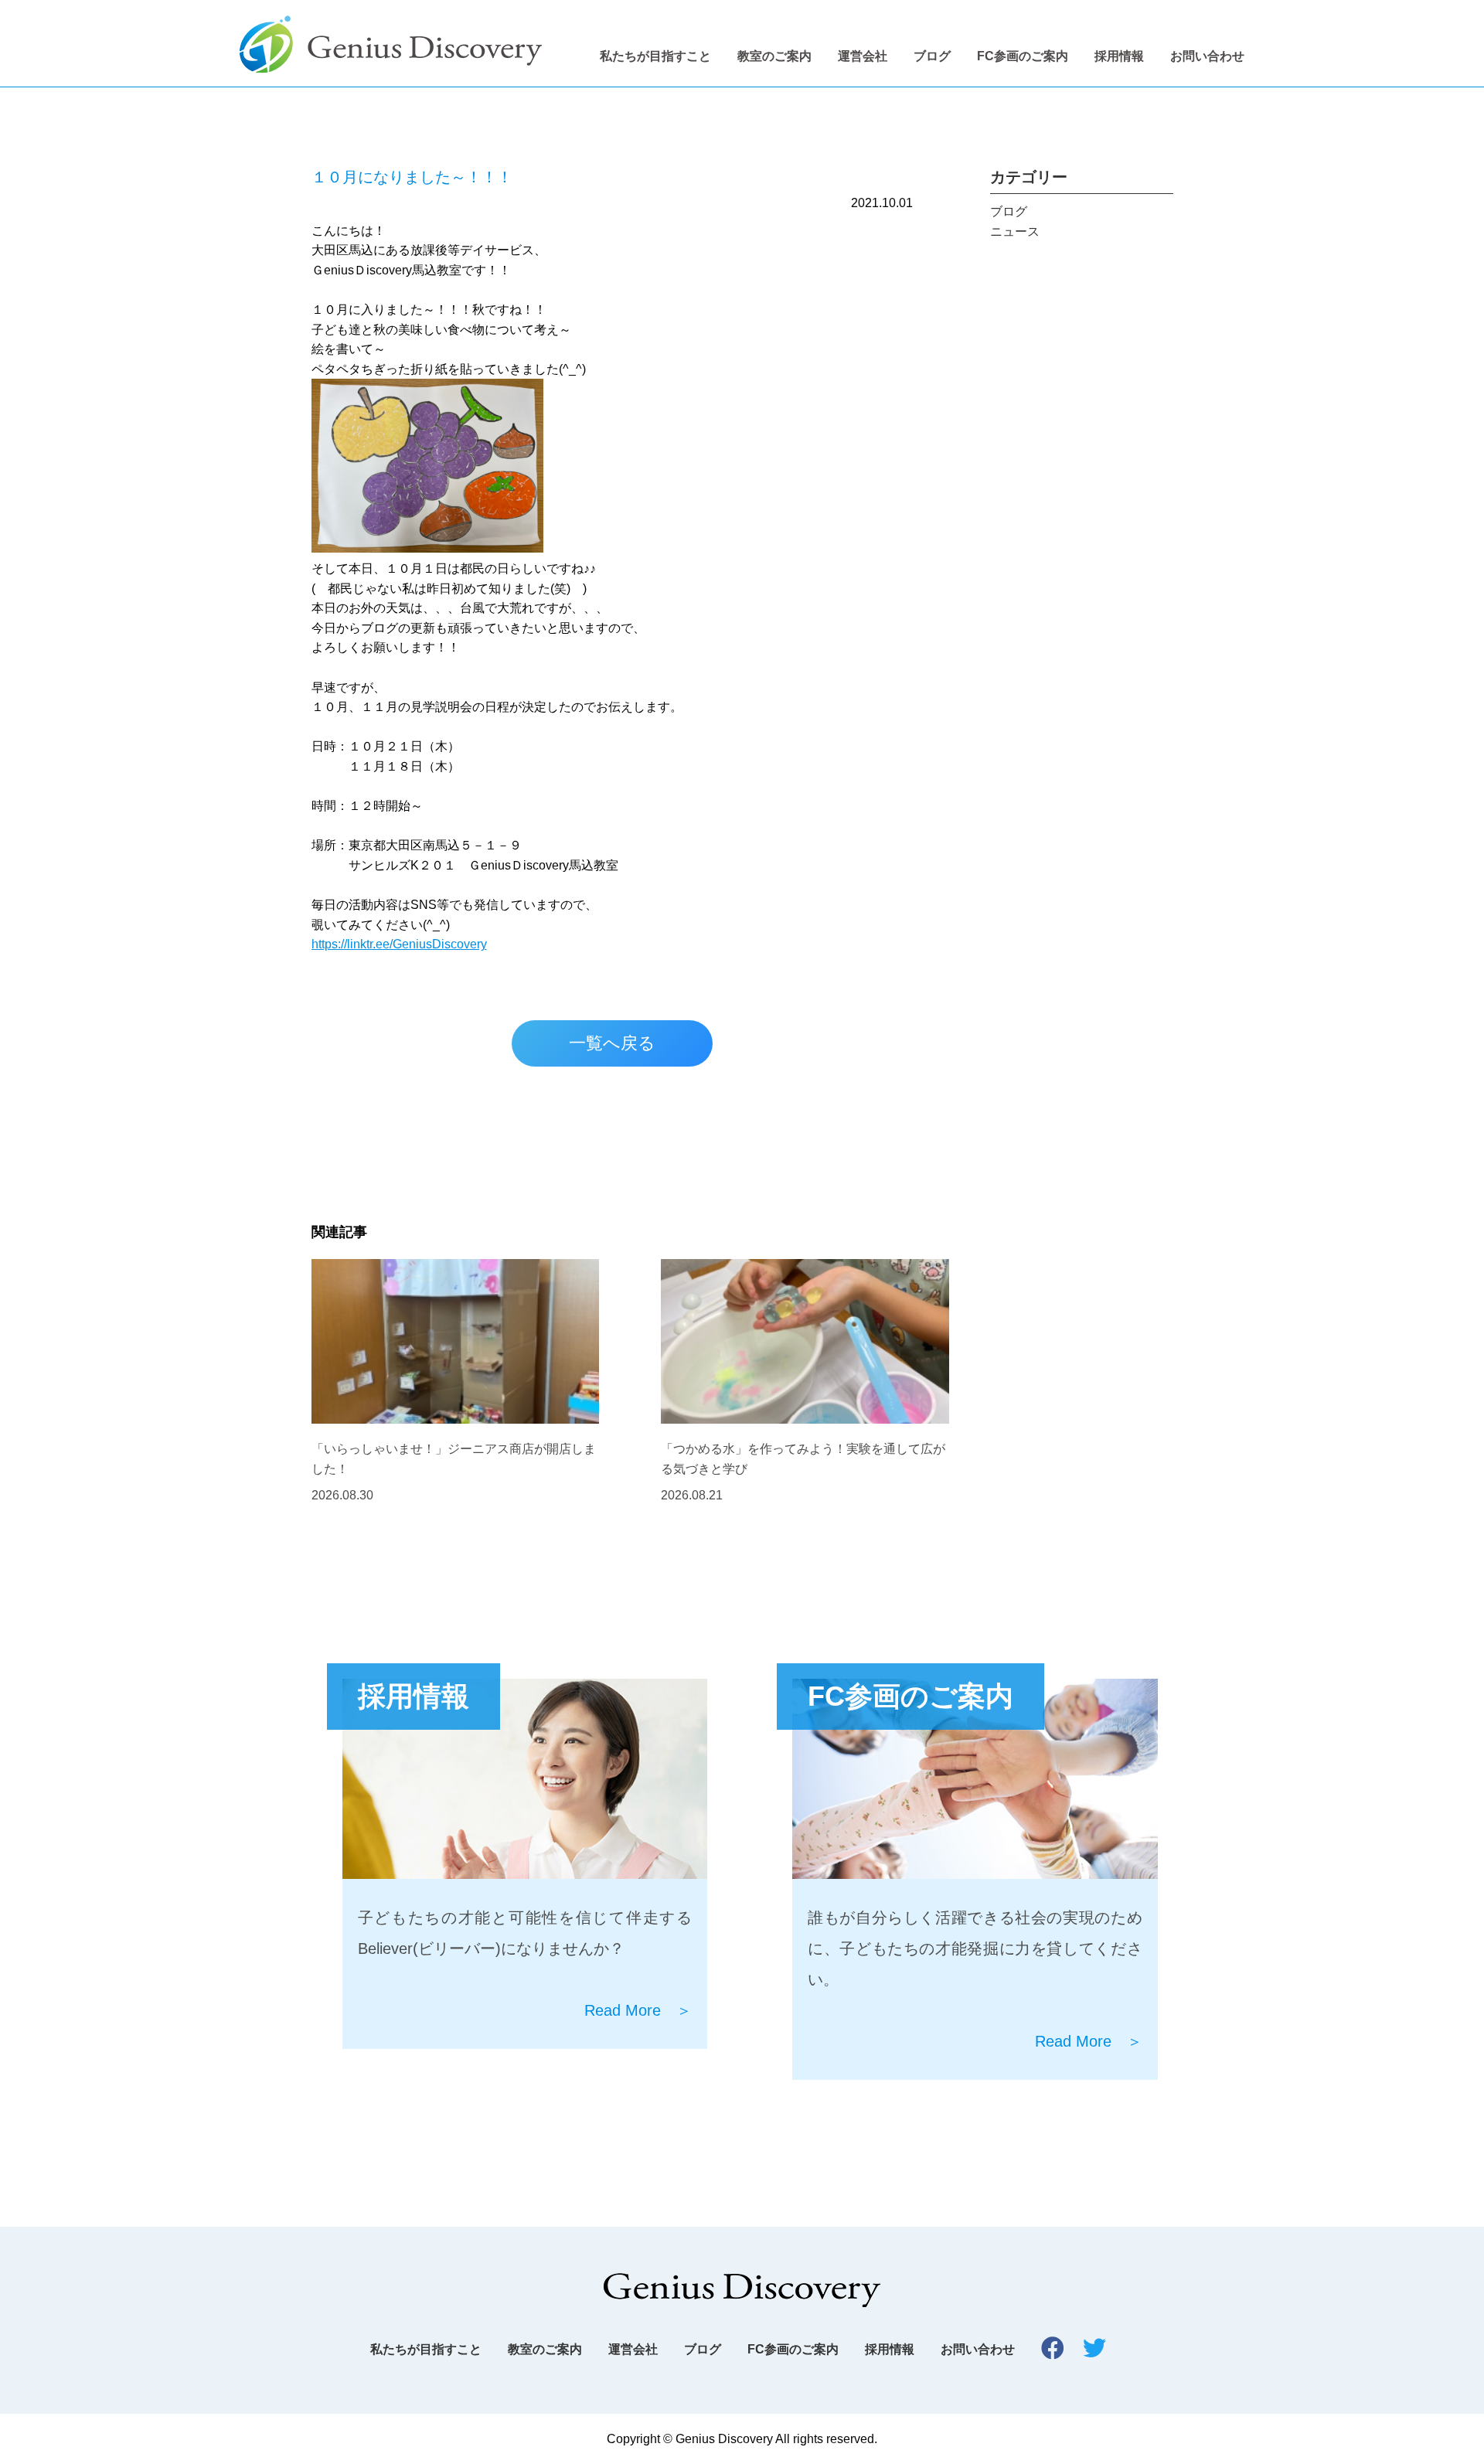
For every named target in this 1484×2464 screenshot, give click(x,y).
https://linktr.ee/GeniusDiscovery (399, 944)
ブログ (932, 56)
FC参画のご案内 (1023, 56)
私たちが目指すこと (655, 56)
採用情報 (1119, 56)
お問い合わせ (1207, 56)
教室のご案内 (774, 56)
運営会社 (863, 56)
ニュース (1015, 231)
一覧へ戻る (612, 1043)
